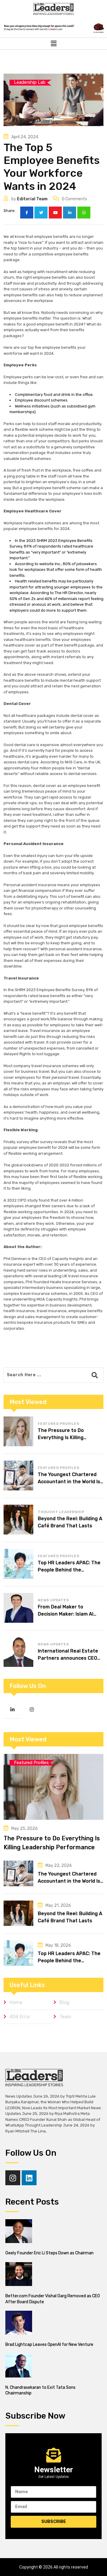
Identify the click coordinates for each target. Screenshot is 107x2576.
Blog (64, 2002)
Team (65, 2017)
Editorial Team (32, 199)
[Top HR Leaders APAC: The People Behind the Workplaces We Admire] (18, 1564)
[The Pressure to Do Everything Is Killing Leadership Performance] (18, 1431)
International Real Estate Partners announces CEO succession (68, 1658)
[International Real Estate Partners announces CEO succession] (18, 1652)
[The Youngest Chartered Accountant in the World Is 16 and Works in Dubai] (18, 1475)
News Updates (53, 1600)
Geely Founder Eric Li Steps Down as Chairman (49, 2253)
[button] (53, 44)
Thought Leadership (61, 1512)
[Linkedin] (29, 2178)
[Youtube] (55, 213)
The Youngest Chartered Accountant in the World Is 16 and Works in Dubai (69, 1482)
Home (16, 2002)
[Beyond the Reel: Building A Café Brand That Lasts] (18, 1520)
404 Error (20, 2017)
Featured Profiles (59, 1424)
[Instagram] (13, 2178)
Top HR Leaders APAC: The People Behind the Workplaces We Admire (69, 1570)
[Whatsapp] (84, 213)
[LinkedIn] (70, 213)
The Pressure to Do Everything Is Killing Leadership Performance (67, 1437)
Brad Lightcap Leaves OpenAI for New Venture (49, 2345)
